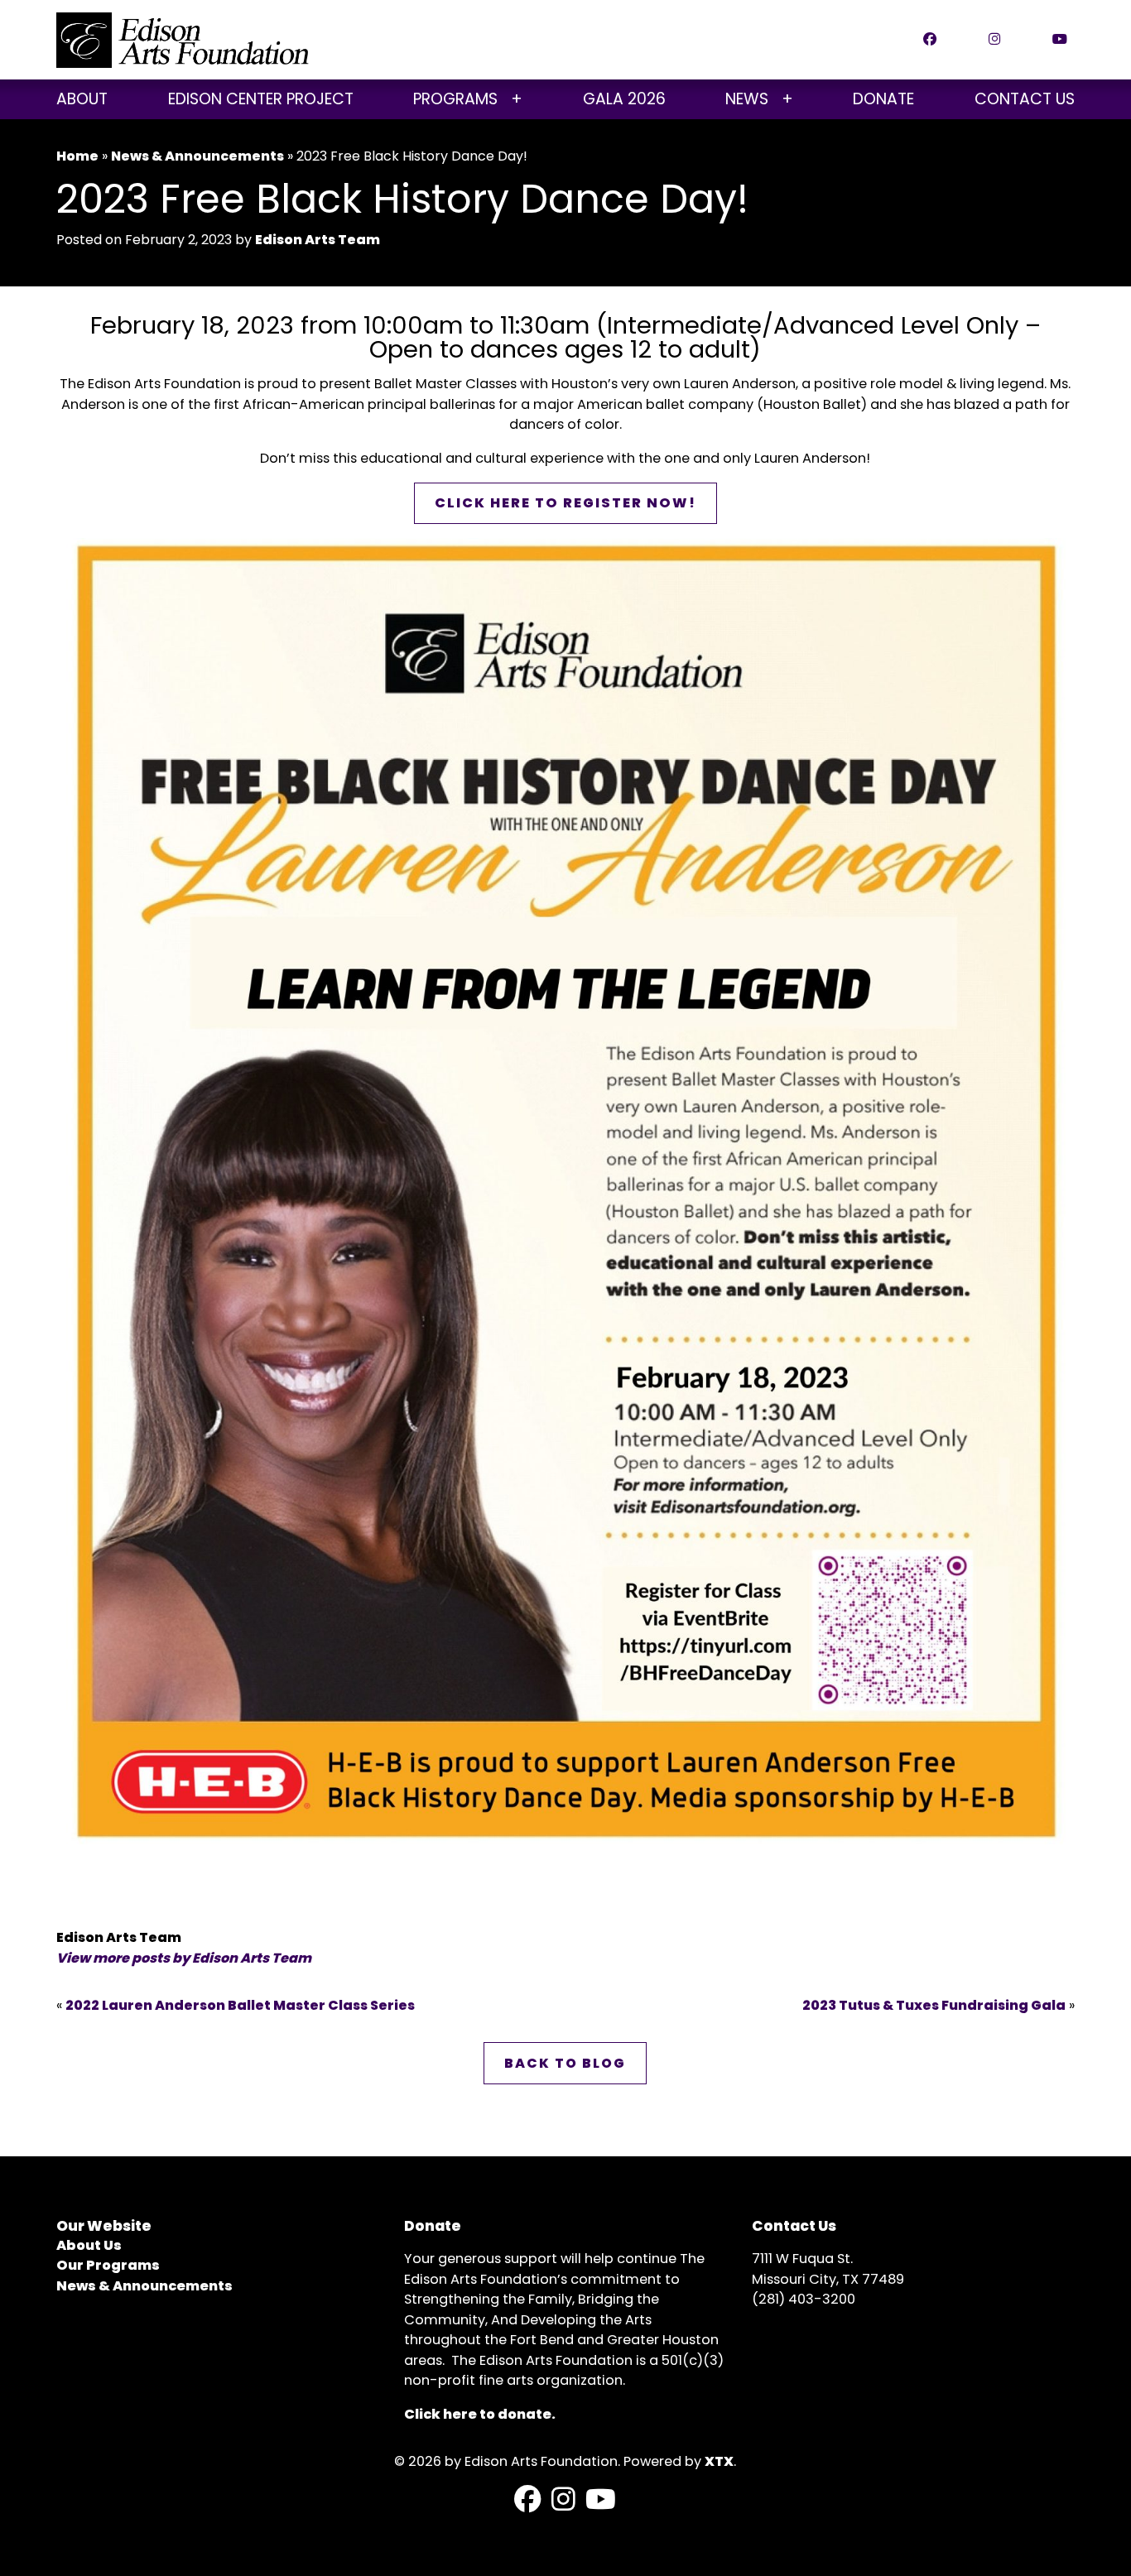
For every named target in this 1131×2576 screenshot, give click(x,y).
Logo (183, 40)
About (82, 99)
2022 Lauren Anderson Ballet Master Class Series (240, 2005)
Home (77, 156)
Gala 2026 (624, 99)
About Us (89, 2245)
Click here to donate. (480, 2414)
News (747, 99)
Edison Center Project (261, 99)
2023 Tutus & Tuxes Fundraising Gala (934, 2005)
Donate (883, 99)
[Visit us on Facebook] (528, 2500)
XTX (719, 2461)
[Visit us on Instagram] (563, 2500)
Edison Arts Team (318, 240)
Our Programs (108, 2265)
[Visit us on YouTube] (601, 2500)
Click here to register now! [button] (565, 503)
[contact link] (943, 40)
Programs (455, 99)
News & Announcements (197, 156)
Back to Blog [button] (565, 2063)
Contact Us (1025, 99)
